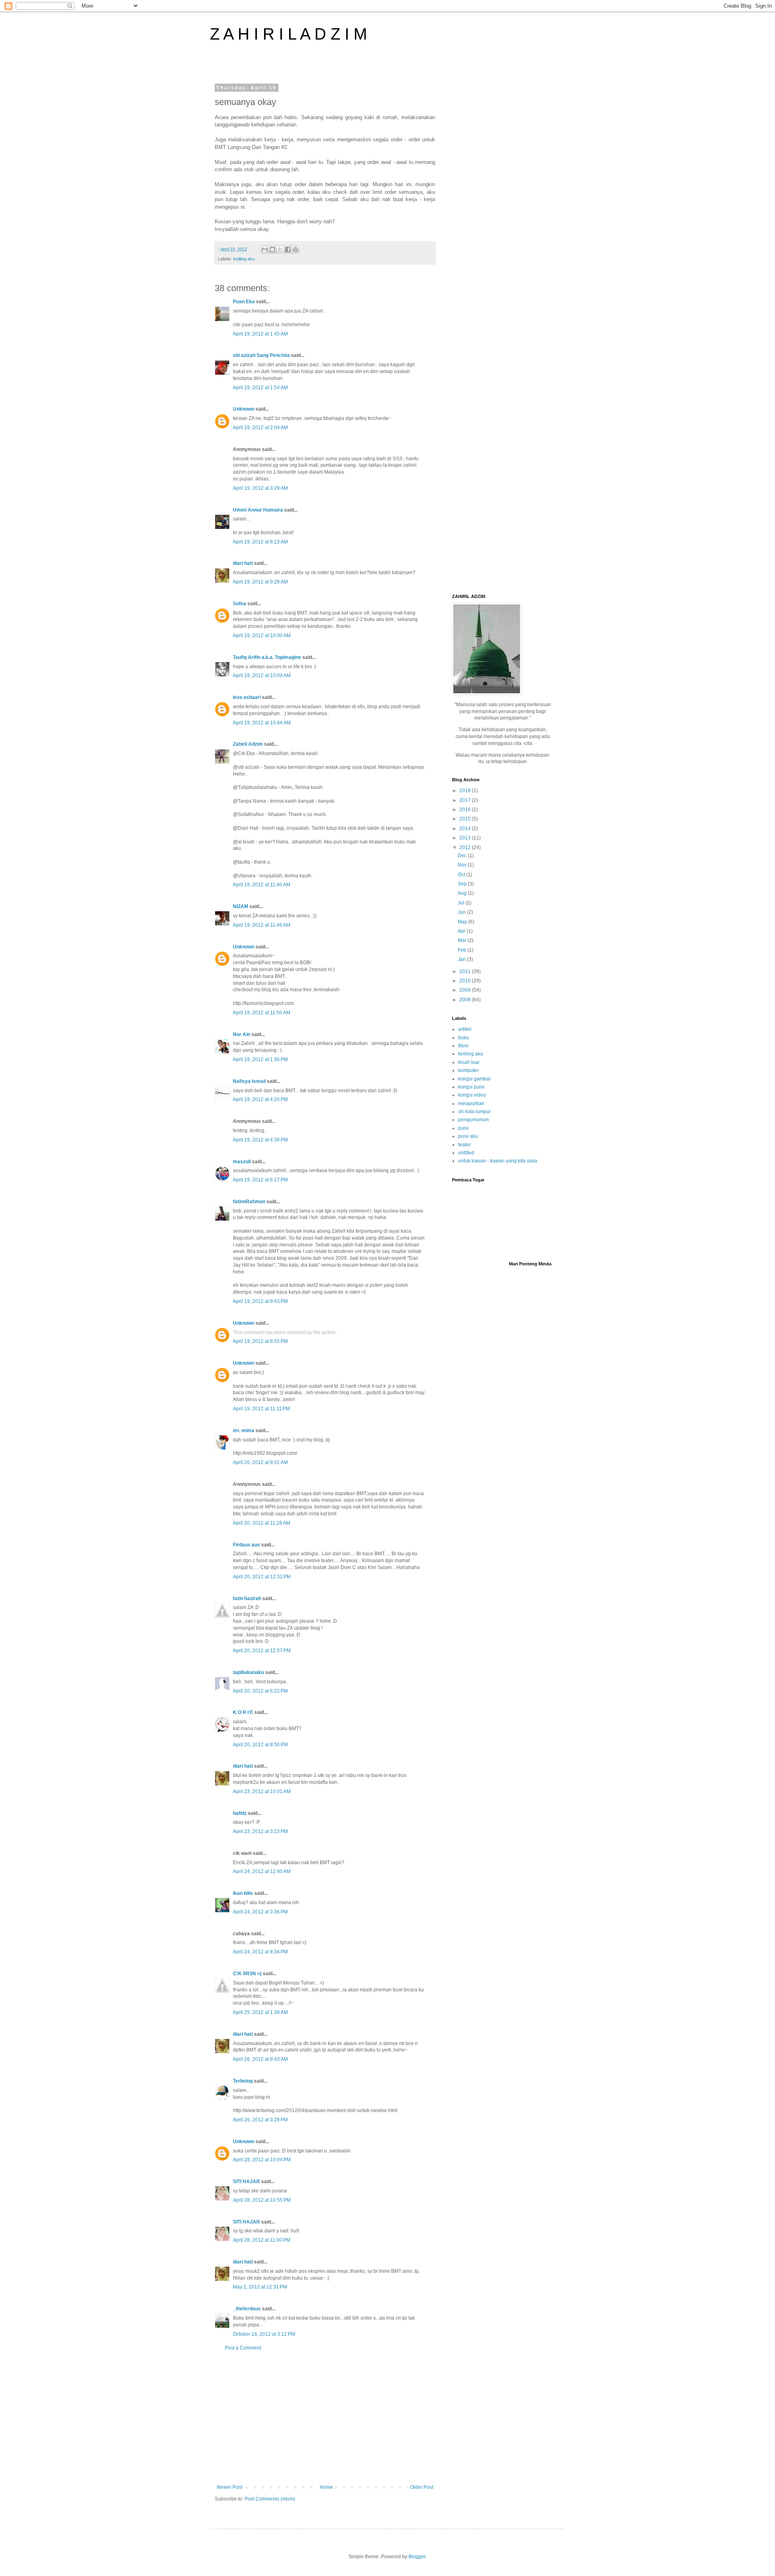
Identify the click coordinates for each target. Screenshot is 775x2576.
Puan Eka (244, 302)
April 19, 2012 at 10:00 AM (262, 636)
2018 (466, 791)
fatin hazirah (247, 1598)
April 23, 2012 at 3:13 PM (260, 1831)
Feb (463, 950)
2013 (466, 838)
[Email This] (265, 250)
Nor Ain (242, 1034)
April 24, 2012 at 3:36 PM (260, 1912)
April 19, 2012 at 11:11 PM (261, 1409)
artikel (465, 1029)
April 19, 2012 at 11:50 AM (262, 1013)
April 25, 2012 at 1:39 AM (260, 2012)
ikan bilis (243, 1893)
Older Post (422, 2487)
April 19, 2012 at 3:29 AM (260, 488)
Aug (463, 893)
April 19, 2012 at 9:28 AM (260, 582)
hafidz (240, 1813)
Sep (463, 884)
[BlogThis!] (272, 250)
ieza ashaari (247, 697)
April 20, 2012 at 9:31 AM (260, 1462)
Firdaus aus (246, 1545)
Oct (462, 875)
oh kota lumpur (474, 1112)
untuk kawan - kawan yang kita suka (498, 1161)
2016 (466, 810)
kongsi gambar (474, 1079)
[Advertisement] (325, 2418)
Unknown (244, 409)
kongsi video (472, 1095)
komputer (468, 1070)
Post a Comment (243, 2348)
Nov (463, 865)
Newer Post (229, 2487)
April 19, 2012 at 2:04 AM (260, 428)
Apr (462, 931)
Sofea (240, 604)
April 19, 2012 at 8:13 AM (260, 542)
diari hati (243, 563)
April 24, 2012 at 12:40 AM (262, 1871)
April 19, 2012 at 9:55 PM (260, 1341)
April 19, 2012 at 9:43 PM (260, 1301)
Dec (463, 856)
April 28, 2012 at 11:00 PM (262, 2240)
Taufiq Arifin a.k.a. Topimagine (267, 657)
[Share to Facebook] (288, 250)
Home (326, 2487)
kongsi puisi (471, 1087)
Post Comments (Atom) (270, 2499)
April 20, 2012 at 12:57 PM (262, 1651)
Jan (462, 959)
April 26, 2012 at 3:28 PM (260, 2120)
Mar (463, 940)
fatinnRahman (249, 1202)
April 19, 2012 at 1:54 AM (260, 388)
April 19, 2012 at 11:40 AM (262, 885)
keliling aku (244, 259)
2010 (466, 981)
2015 (466, 819)
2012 (466, 847)
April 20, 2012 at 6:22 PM (260, 1691)
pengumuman (473, 1120)
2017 (466, 800)
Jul (462, 903)
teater (464, 1145)
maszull (242, 1162)
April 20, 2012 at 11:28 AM (262, 1523)
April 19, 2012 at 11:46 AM (262, 925)
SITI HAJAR (246, 2182)
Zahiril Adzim (248, 744)
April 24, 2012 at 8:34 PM (260, 1952)
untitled (466, 1153)
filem (463, 1046)
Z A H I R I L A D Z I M (288, 34)
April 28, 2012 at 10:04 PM (262, 2160)
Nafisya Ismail (249, 1081)
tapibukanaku (248, 1672)
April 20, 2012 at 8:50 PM (260, 1745)
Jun (462, 912)
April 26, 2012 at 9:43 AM (260, 2059)
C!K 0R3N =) (247, 1974)
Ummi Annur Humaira (258, 510)
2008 (466, 1000)
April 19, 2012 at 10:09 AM (262, 675)
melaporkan (471, 1103)
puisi (463, 1128)
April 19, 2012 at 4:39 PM (260, 1140)
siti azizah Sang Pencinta (261, 355)
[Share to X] (280, 250)
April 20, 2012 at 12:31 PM (262, 1577)
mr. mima (244, 1431)
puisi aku (468, 1136)
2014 (466, 829)
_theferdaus (247, 2309)
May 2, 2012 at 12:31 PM (260, 2287)
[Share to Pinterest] (295, 250)
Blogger (417, 2557)
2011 (466, 971)
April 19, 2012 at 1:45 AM (260, 334)
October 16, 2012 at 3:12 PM (264, 2334)
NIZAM (241, 906)
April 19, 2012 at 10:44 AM (262, 723)
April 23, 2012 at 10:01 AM (262, 1791)
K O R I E (243, 1712)
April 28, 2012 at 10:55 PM (262, 2200)
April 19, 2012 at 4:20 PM (260, 1099)
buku (464, 1038)
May (463, 922)
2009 (466, 990)
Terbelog (243, 2081)
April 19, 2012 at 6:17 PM (260, 1180)
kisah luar (469, 1062)
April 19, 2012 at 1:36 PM (260, 1059)
